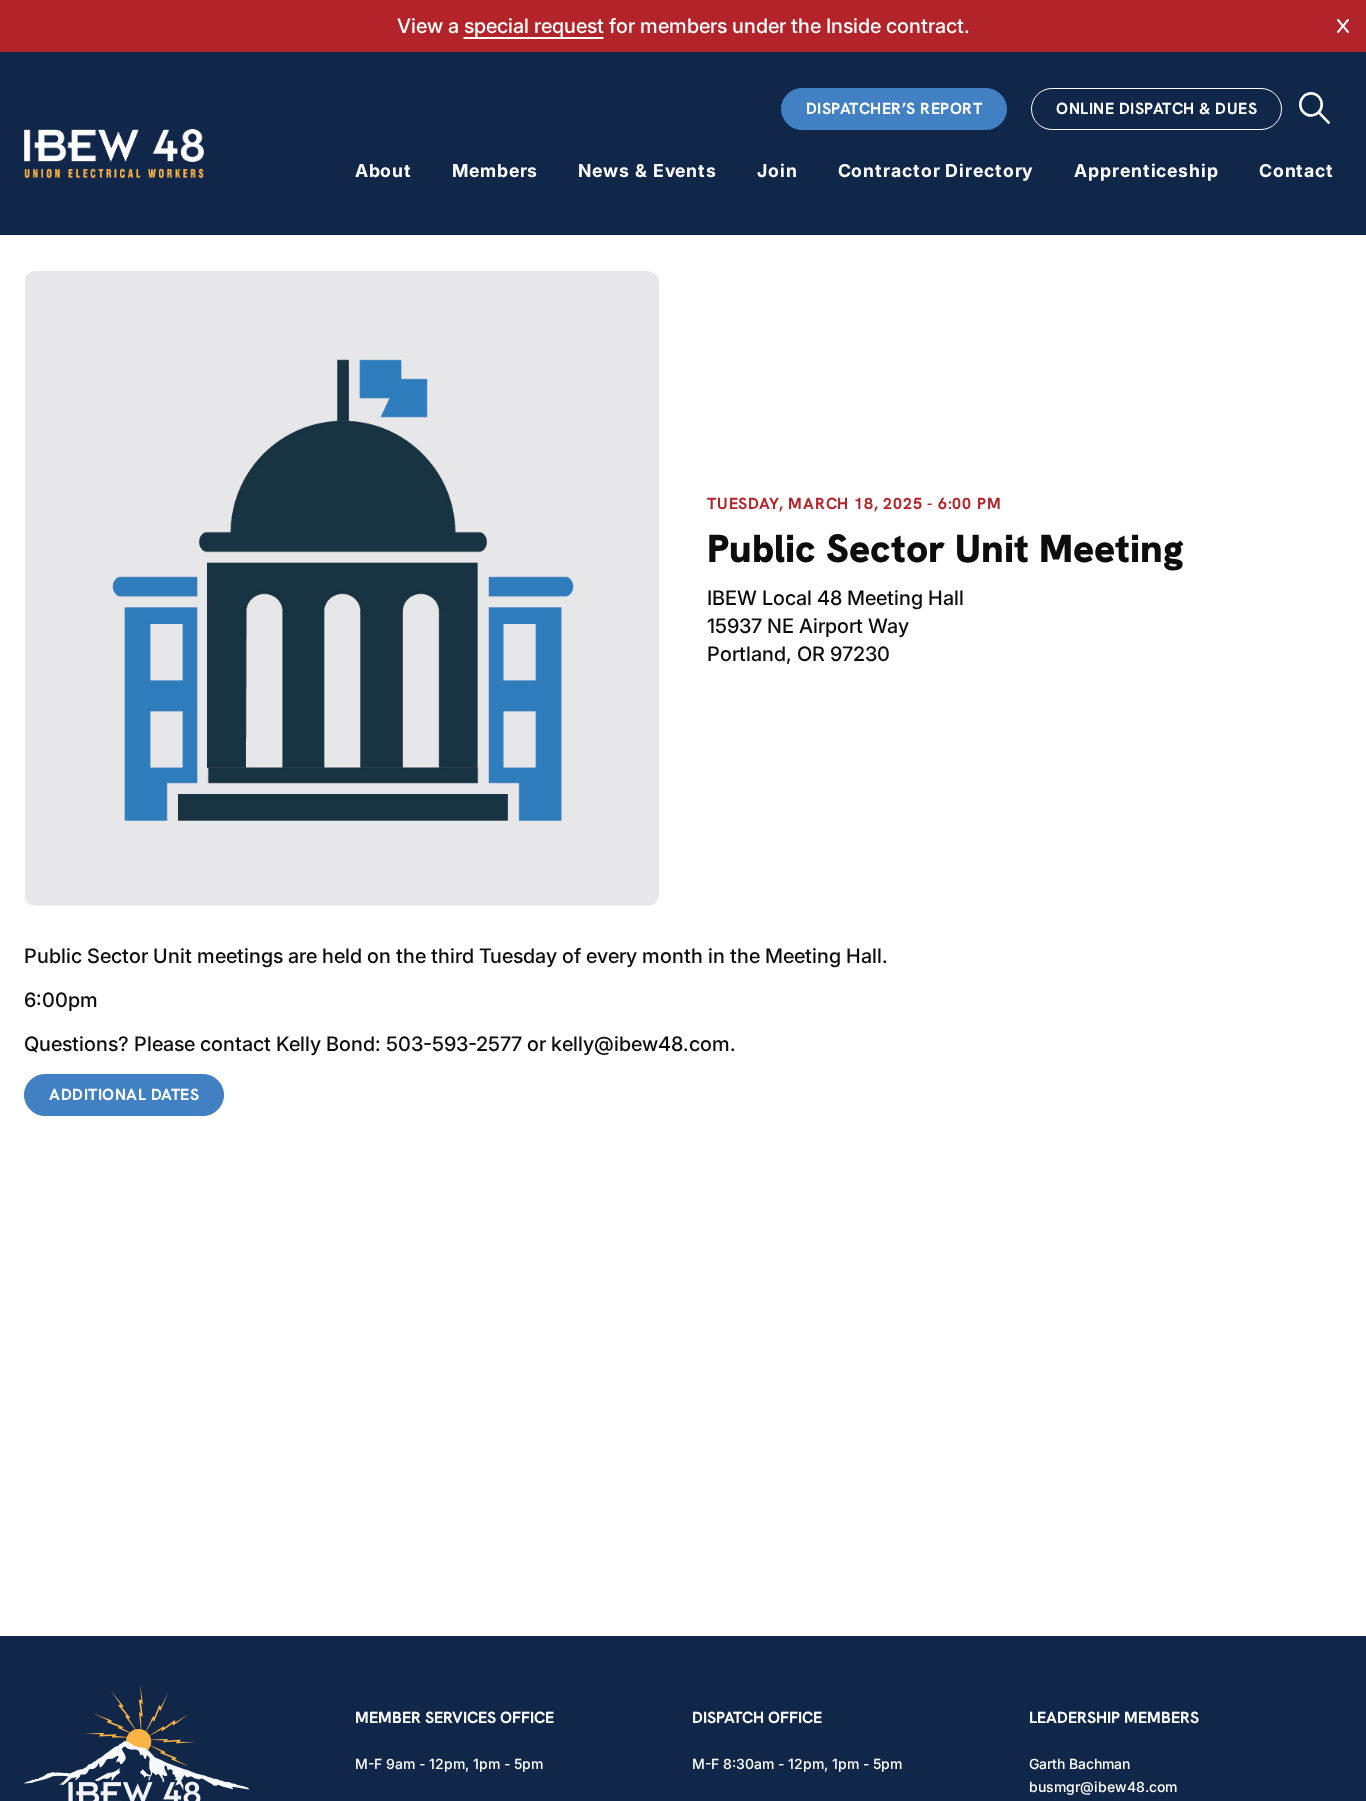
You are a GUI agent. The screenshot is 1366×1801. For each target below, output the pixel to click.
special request (534, 26)
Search (1314, 108)
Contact (1296, 170)
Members (495, 170)
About (383, 170)
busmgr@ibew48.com (1103, 1786)
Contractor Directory (936, 170)
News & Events (647, 170)
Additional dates (124, 1094)
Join (777, 170)
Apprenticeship (1146, 170)
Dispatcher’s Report (894, 108)
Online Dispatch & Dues (1156, 108)
